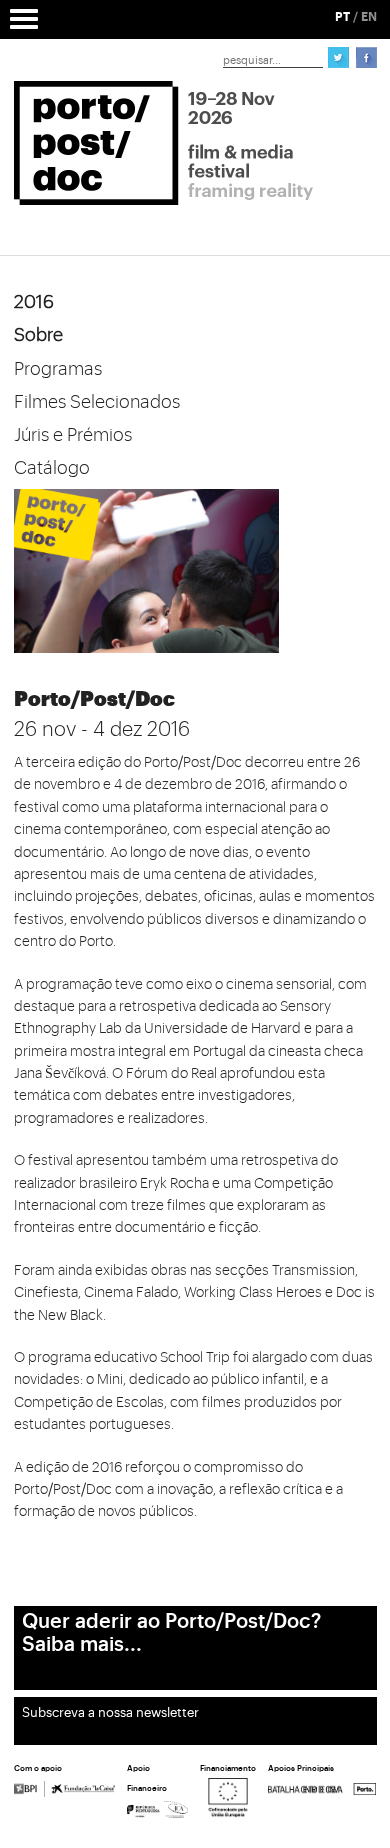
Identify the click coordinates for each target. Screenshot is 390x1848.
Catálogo (52, 468)
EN (369, 17)
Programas (58, 369)
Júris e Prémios (73, 435)
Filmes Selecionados (97, 402)
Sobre (38, 335)
